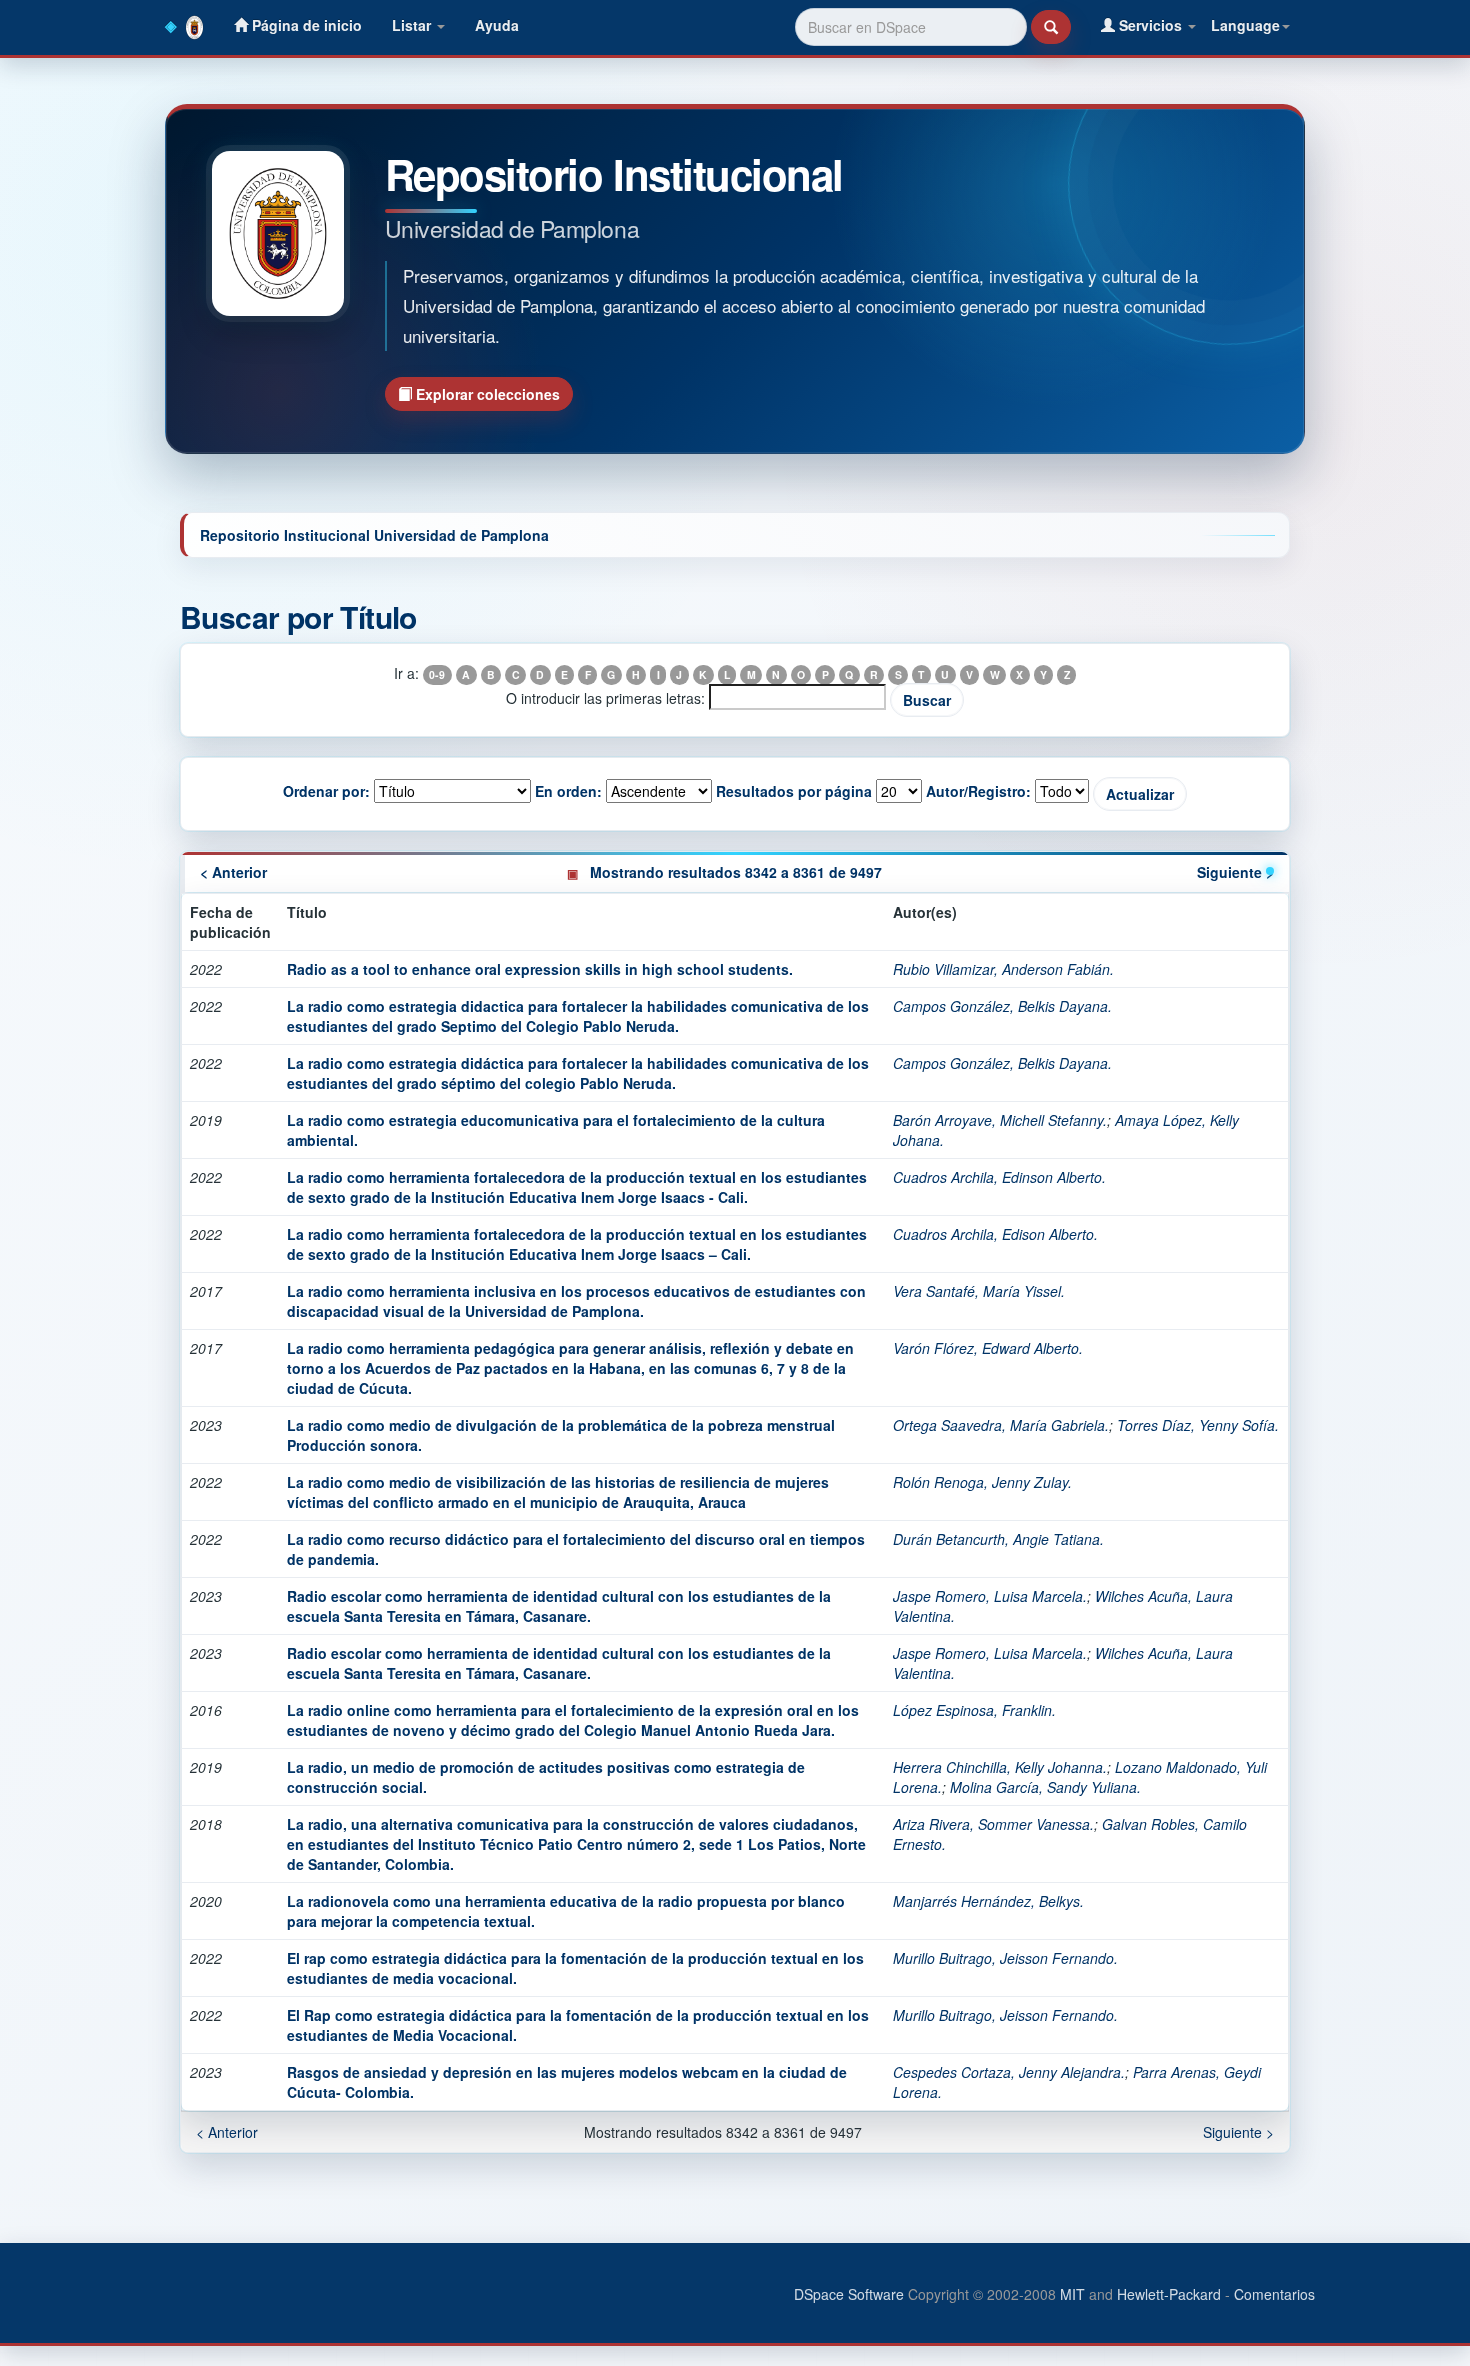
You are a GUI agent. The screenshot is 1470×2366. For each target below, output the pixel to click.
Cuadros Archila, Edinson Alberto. (999, 1177)
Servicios (1150, 25)
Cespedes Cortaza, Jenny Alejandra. (1009, 2072)
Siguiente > (1235, 872)
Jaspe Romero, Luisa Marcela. (990, 1596)
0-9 (437, 674)
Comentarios (1274, 2294)
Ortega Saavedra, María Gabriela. (1001, 1425)
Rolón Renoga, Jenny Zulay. (982, 1482)
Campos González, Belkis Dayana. (1002, 1006)
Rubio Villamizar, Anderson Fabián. (1003, 969)
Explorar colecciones (486, 394)
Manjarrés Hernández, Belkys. (988, 1901)
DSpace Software (849, 2294)
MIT (1072, 2294)
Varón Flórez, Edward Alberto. (988, 1348)
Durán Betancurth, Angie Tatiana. (998, 1539)
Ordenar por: (326, 791)
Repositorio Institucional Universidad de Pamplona (374, 535)
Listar (413, 25)
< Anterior (233, 872)
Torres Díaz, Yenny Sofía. (1198, 1425)
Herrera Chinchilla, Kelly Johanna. (1000, 1767)
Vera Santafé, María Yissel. (979, 1291)
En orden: (568, 791)
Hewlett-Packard (1169, 2294)
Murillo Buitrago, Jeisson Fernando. (1005, 1958)
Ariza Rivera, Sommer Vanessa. (993, 1824)
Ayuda (497, 25)
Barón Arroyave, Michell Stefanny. (1000, 1120)
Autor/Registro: (978, 791)
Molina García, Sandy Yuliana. (1045, 1787)
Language (1245, 25)
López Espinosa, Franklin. (974, 1710)
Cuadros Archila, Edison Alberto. (995, 1234)
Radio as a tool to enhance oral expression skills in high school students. (540, 969)
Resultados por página (794, 791)
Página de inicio (305, 25)
